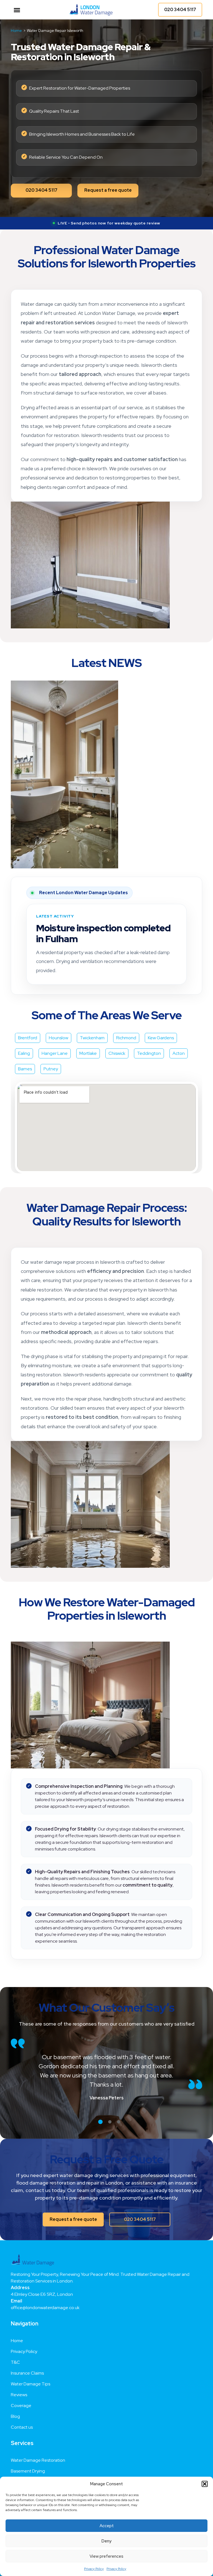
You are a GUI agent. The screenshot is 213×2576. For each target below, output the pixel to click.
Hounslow (59, 1029)
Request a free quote (108, 190)
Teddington (149, 1044)
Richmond (126, 1029)
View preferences (106, 2556)
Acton (179, 1044)
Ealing (24, 1044)
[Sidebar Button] (17, 10)
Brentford (28, 1029)
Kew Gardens (161, 1029)
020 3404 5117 (180, 10)
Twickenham (92, 1029)
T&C (15, 2353)
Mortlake (88, 1044)
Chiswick (117, 1044)
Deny (106, 2541)
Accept (107, 2526)
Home (17, 2332)
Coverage (21, 2397)
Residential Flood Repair (35, 2473)
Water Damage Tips (31, 2375)
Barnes (25, 1060)
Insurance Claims (27, 2364)
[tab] (100, 2113)
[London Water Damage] (91, 10)
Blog (15, 2407)
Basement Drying (28, 2462)
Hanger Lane (55, 1044)
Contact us (22, 2418)
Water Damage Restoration (38, 2451)
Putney (51, 1060)
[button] (205, 2484)
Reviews (19, 2386)
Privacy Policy (94, 2569)
